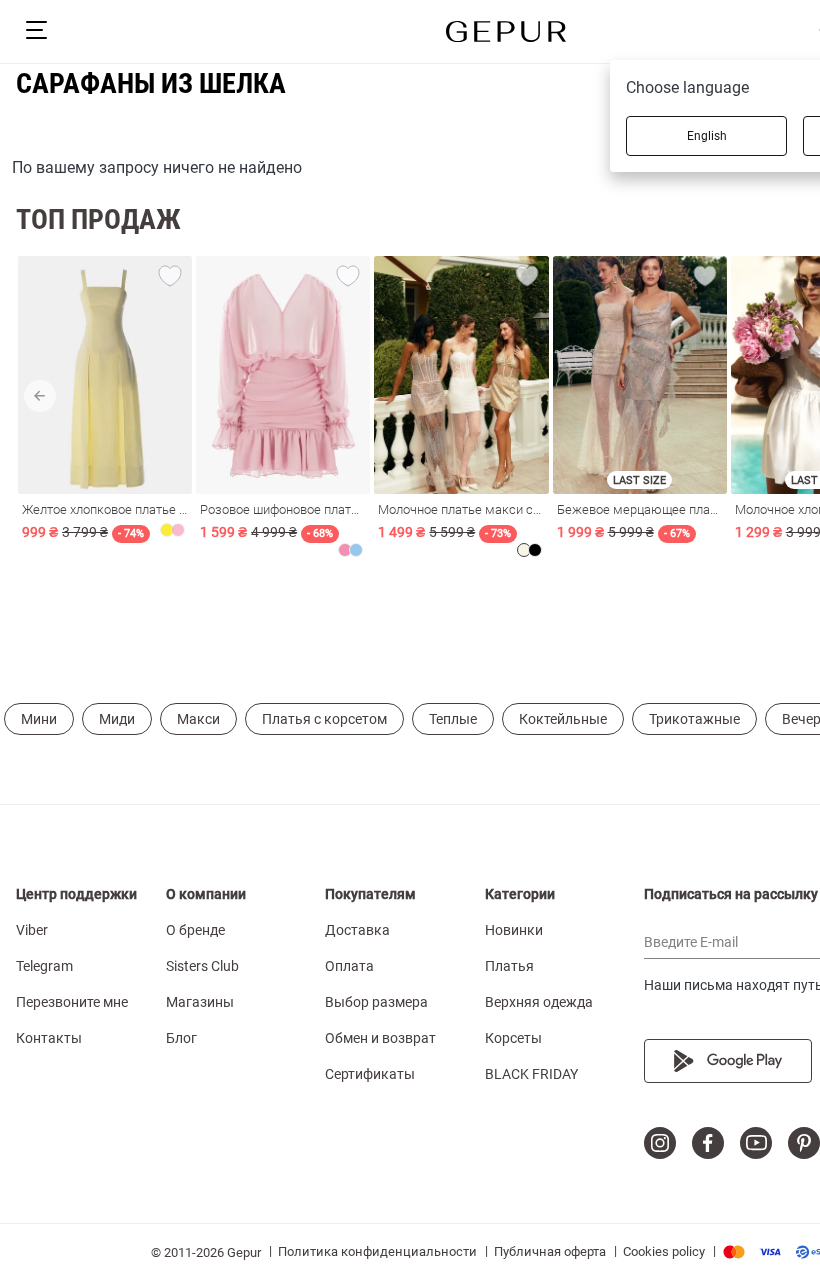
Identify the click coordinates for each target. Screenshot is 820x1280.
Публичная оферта (550, 1251)
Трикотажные (694, 719)
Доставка (357, 930)
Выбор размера (376, 1002)
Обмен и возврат (380, 1038)
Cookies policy (664, 1251)
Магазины (200, 1002)
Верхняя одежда (539, 1002)
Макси (198, 719)
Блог (181, 1038)
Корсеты (513, 1038)
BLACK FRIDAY (531, 1074)
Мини (39, 719)
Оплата (349, 966)
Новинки (514, 930)
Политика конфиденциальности (377, 1251)
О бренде (195, 930)
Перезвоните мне (72, 1002)
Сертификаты (370, 1074)
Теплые (453, 719)
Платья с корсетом (324, 719)
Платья (509, 966)
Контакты (49, 1038)
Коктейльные (563, 719)
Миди (117, 719)
